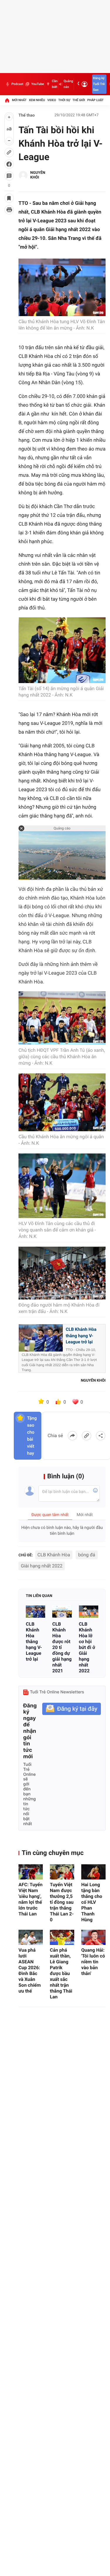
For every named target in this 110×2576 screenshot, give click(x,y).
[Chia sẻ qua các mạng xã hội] (101, 1436)
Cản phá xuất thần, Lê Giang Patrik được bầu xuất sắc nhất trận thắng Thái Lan (61, 1973)
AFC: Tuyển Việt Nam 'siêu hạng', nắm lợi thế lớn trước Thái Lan (31, 1899)
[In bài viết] (9, 210)
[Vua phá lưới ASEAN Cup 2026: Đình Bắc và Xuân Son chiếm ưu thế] (31, 1937)
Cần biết (55, 84)
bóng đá (87, 1555)
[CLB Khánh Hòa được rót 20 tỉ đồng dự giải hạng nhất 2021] (62, 1611)
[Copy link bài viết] (87, 1436)
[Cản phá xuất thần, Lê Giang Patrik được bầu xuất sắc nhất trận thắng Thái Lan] (62, 1937)
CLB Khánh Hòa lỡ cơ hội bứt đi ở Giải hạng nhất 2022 (87, 1647)
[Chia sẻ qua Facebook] (72, 1436)
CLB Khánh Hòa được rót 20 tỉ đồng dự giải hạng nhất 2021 (62, 1647)
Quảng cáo (68, 84)
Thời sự (64, 100)
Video (52, 100)
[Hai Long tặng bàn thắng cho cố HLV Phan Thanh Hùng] (93, 1872)
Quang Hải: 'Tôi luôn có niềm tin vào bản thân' (93, 1962)
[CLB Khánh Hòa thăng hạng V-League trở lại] (35, 1611)
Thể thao (27, 115)
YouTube (37, 84)
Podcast (17, 84)
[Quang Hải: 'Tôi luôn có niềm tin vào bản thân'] (93, 1937)
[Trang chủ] (7, 100)
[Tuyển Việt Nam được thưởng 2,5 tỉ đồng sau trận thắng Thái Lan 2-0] (62, 1872)
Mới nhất (19, 100)
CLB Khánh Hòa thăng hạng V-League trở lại (34, 1642)
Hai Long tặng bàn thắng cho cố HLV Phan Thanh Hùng (92, 1902)
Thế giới (79, 100)
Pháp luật (96, 100)
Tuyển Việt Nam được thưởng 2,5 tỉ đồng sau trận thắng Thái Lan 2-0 (62, 1902)
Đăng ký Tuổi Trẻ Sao (99, 84)
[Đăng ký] (72, 1709)
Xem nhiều (37, 100)
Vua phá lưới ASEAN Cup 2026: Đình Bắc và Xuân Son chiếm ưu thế (30, 1970)
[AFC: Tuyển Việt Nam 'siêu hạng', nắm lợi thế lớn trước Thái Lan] (31, 1872)
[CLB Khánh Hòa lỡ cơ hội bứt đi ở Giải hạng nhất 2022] (89, 1611)
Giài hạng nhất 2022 (42, 1566)
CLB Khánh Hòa (54, 1555)
